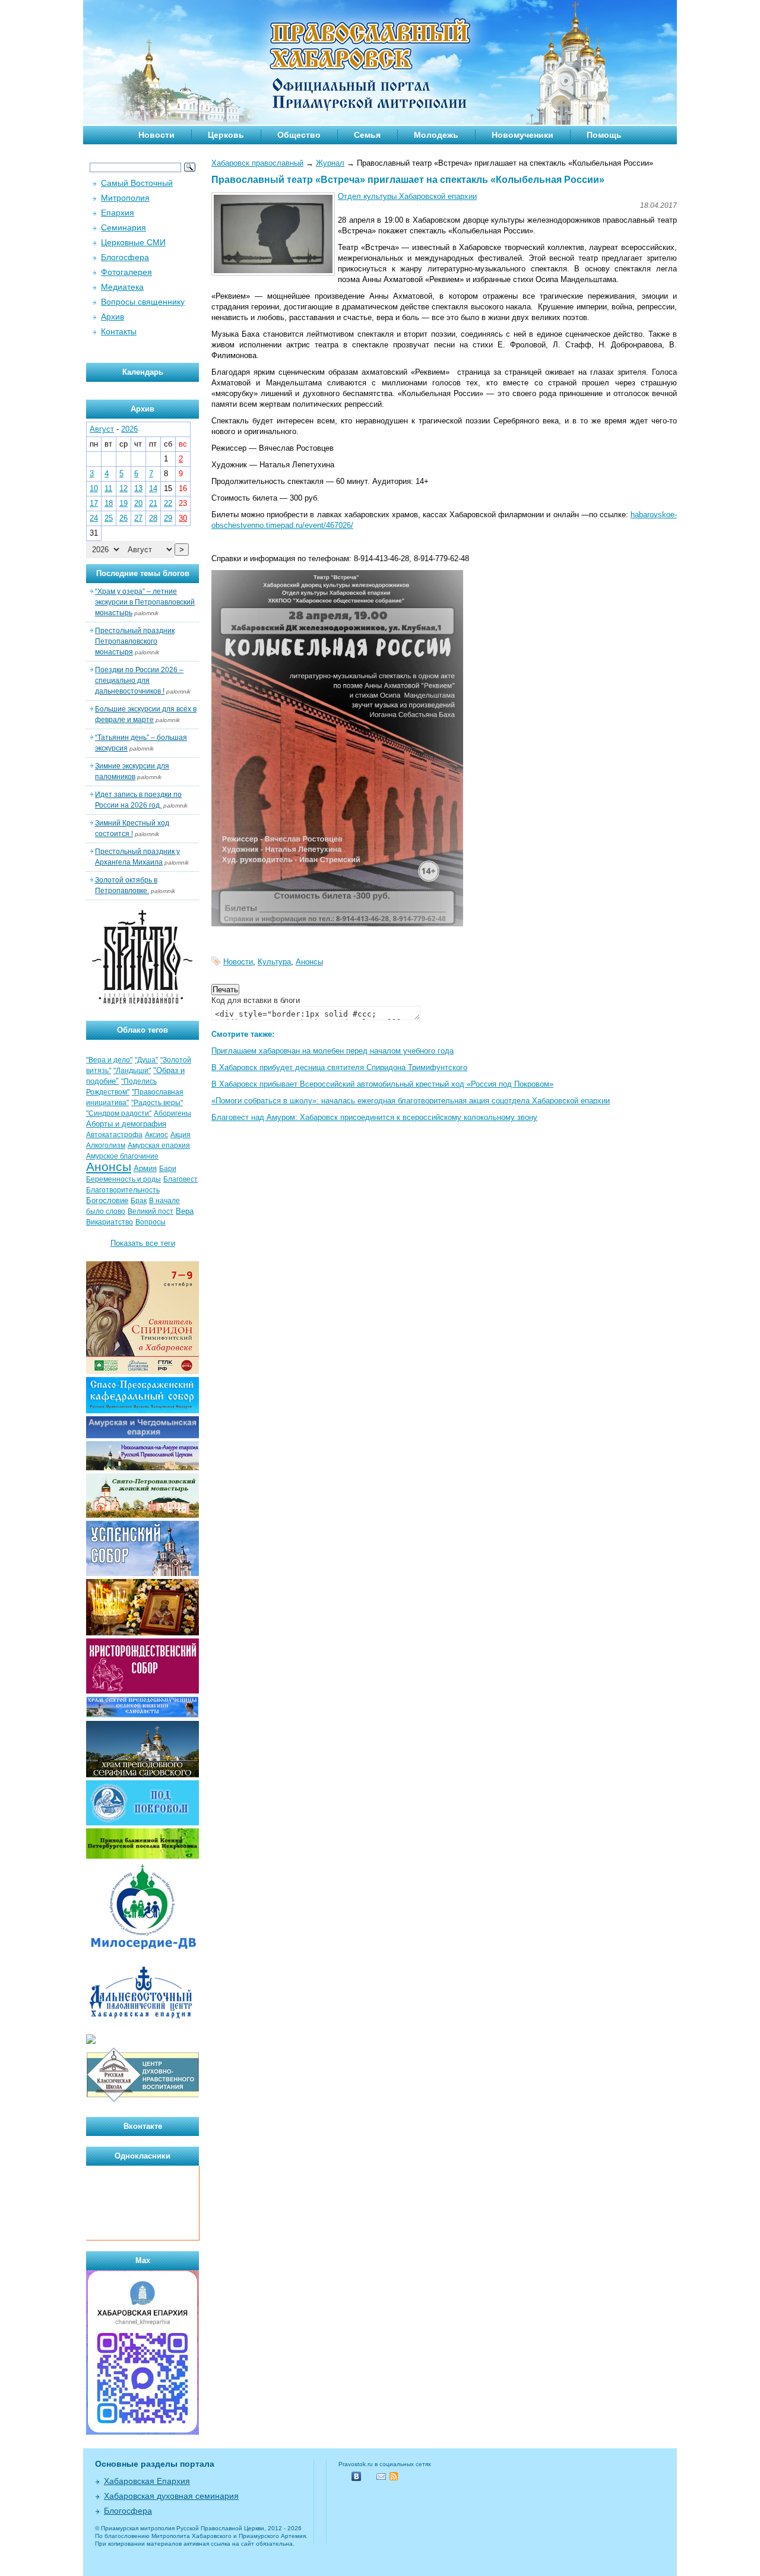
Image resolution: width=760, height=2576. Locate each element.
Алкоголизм (106, 1145)
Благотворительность (123, 1190)
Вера (185, 1211)
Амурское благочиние (122, 1156)
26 (123, 518)
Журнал (330, 163)
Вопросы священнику (143, 302)
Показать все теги (143, 1243)
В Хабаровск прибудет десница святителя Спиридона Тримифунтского (339, 1067)
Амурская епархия (159, 1145)
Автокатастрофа (114, 1135)
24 (94, 518)
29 (168, 518)
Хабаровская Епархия (147, 2481)
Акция (180, 1135)
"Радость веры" (157, 1103)
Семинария (123, 227)
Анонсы (309, 962)
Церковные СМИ (133, 242)
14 (153, 488)
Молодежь (436, 135)
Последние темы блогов (143, 573)
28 (153, 518)
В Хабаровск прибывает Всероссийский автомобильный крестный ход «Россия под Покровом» (382, 1084)
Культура (274, 962)
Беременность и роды (123, 1179)
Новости (156, 135)
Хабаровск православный (257, 163)
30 (183, 518)
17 (94, 503)
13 (138, 488)
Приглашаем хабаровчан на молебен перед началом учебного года (332, 1051)
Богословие (107, 1200)
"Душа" (146, 1060)
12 (123, 488)
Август (102, 429)
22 (168, 503)
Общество (299, 135)
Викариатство (110, 1222)
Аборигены (172, 1113)
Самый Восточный (137, 183)
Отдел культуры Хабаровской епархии (407, 196)
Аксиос (156, 1135)
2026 (129, 429)
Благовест (180, 1179)
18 (109, 503)
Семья (367, 135)
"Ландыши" (132, 1071)
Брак (139, 1201)
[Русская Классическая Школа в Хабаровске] (142, 2101)
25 (109, 518)
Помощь (604, 135)
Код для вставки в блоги (256, 1000)
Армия (145, 1168)
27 (138, 518)
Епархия (118, 213)
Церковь (226, 135)
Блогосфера (125, 257)
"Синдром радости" (119, 1113)
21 (153, 503)
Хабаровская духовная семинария (171, 2496)
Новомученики (522, 135)
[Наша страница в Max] (142, 2432)
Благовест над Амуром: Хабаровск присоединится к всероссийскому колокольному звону (374, 1117)
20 (138, 503)
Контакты (119, 331)
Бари (168, 1169)
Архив (113, 317)
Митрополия (125, 198)
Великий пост (151, 1211)
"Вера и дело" (109, 1060)
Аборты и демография (126, 1124)
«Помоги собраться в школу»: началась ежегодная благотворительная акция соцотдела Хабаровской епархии (411, 1101)
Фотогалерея (126, 272)
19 (123, 503)
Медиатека (122, 287)
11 (108, 488)
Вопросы (151, 1222)
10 (94, 488)
